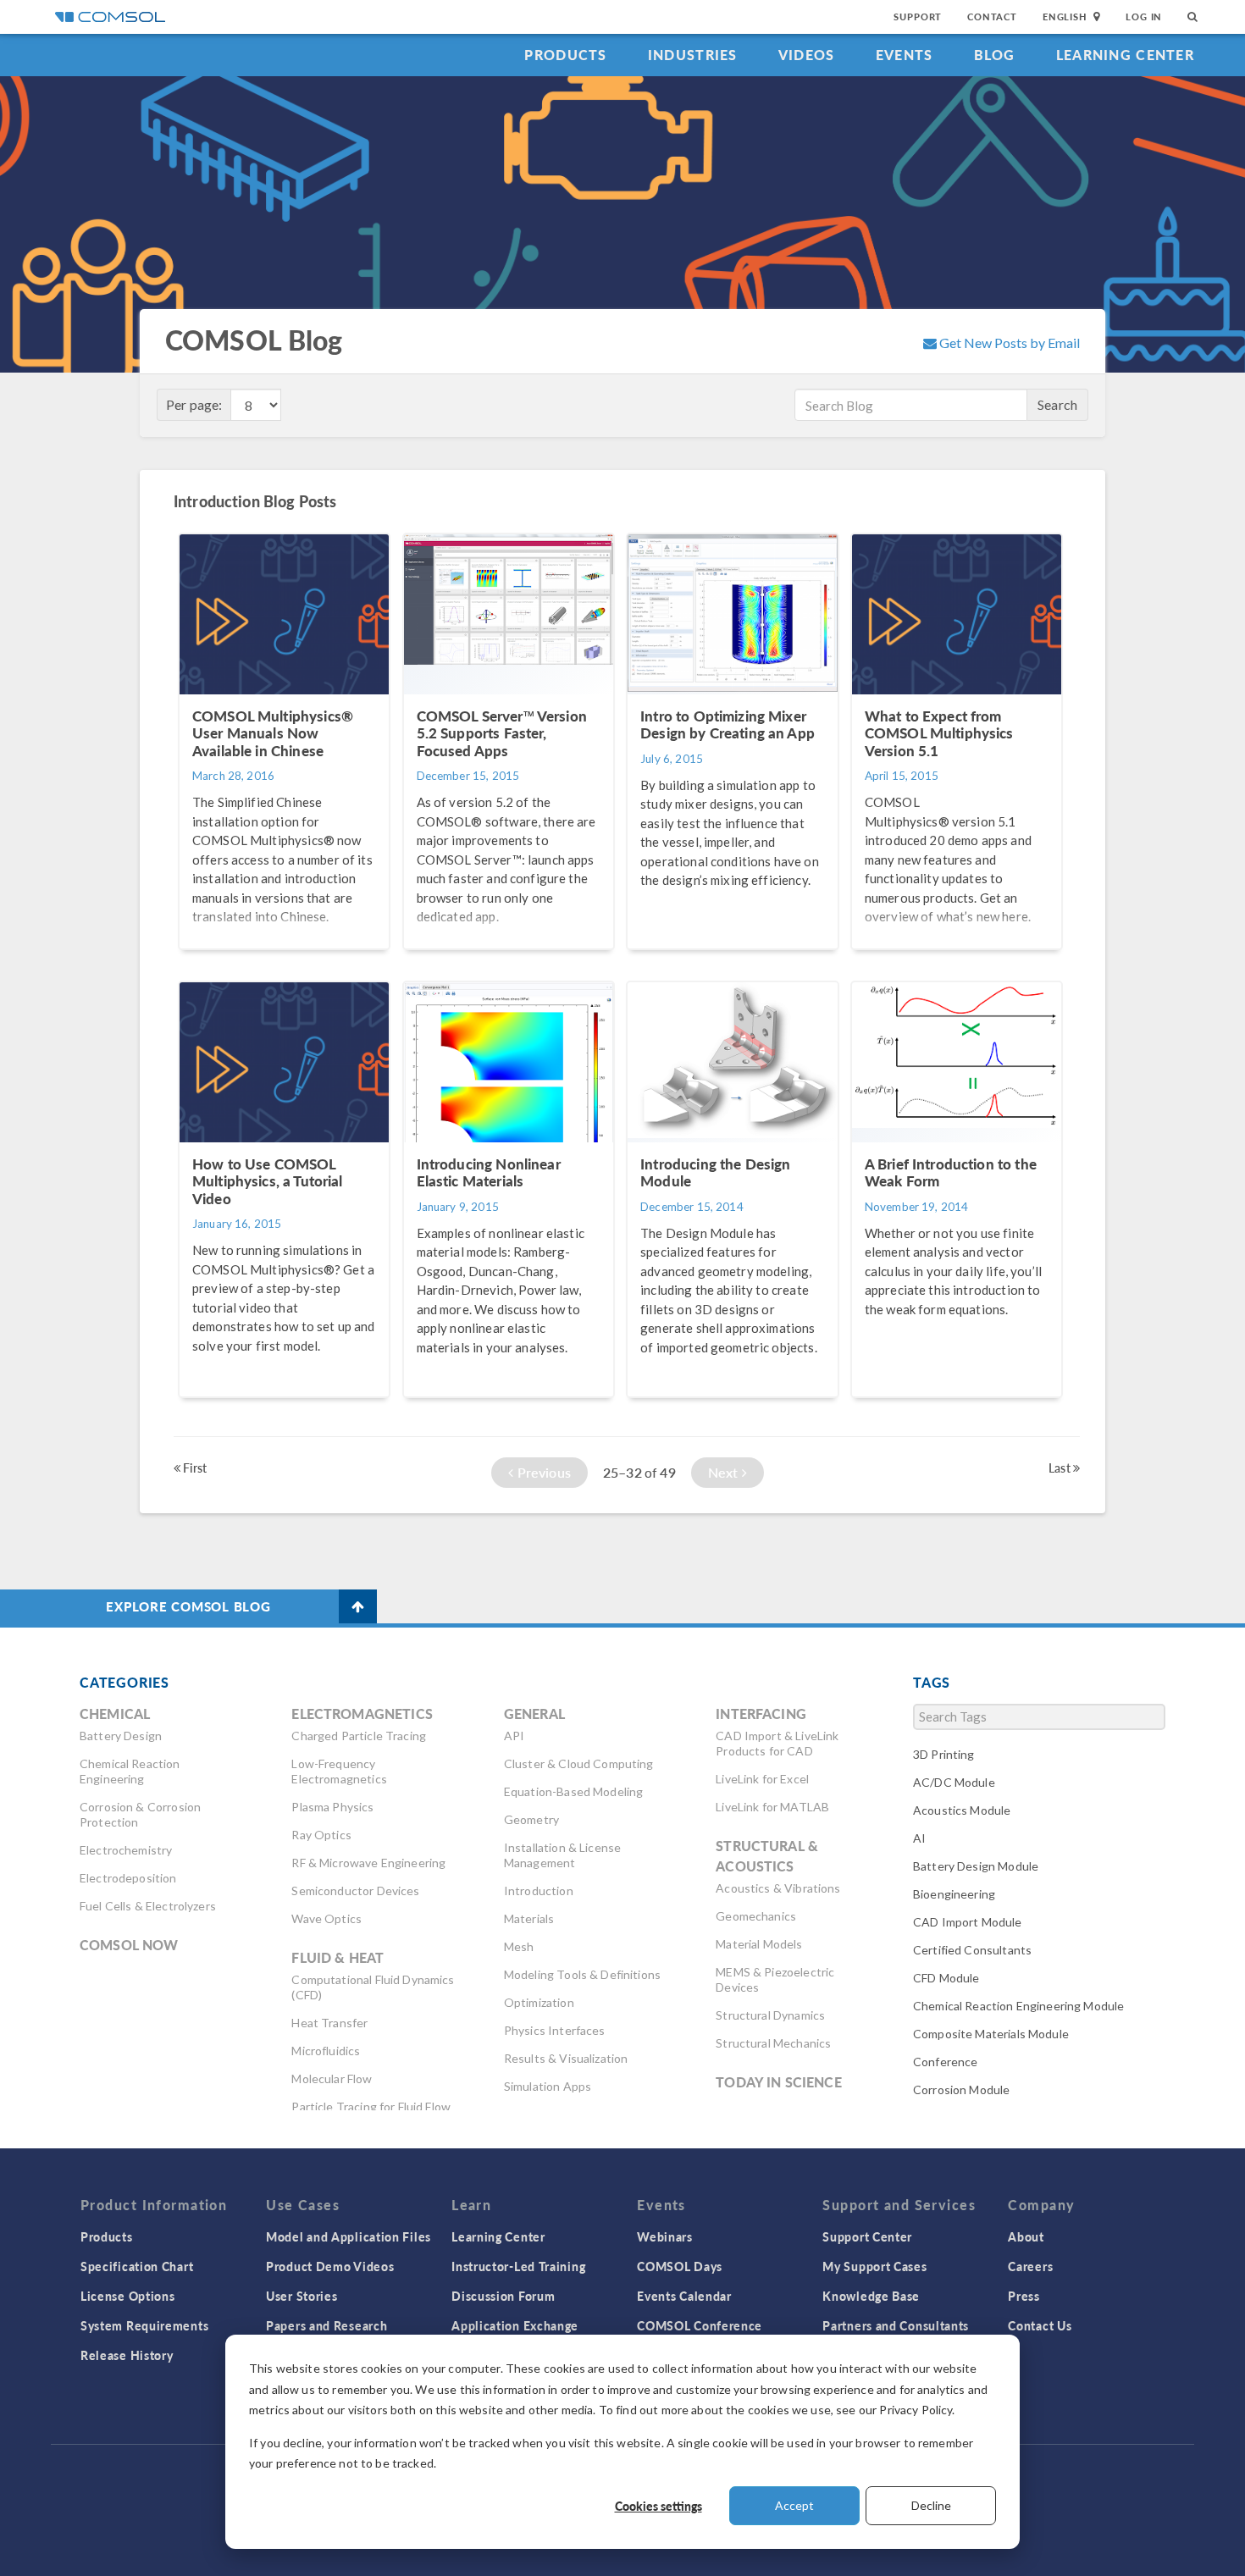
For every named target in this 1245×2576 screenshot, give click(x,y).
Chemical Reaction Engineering (130, 1771)
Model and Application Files (349, 2236)
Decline (931, 2505)
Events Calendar (684, 2296)
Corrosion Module (961, 2090)
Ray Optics (321, 1835)
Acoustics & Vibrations (778, 1888)
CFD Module (946, 1978)
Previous (542, 1472)
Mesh (519, 1946)
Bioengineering (954, 1894)
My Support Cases (874, 2266)
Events (905, 55)
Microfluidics (326, 2051)
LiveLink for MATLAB (772, 1807)
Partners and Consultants (896, 2325)
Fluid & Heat (338, 1957)
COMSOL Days (680, 2266)
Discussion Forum (503, 2296)
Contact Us (1040, 2325)
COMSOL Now (129, 1945)
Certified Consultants (972, 1950)
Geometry (531, 1819)
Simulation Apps (548, 2086)
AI (919, 1838)
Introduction (539, 1891)
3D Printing (944, 1754)
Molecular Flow (332, 2078)
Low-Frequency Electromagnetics (339, 1771)
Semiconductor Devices (355, 1891)
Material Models (759, 1944)
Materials (529, 1918)
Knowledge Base (871, 2296)
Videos (807, 55)
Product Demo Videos (330, 2266)
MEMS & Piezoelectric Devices (775, 1979)
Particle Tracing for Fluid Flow (371, 2106)
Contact (992, 17)
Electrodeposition (128, 1878)
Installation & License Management (562, 1855)
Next (725, 1472)
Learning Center (1125, 55)
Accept (794, 2505)
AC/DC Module (954, 1782)
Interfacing (761, 1714)
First (194, 1468)
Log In (1144, 17)
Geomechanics (756, 1916)
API (514, 1736)
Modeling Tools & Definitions (582, 1974)
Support (918, 17)
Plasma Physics (332, 1807)
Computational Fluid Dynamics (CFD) (373, 1987)
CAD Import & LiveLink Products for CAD (777, 1743)
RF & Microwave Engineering (368, 1863)
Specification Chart (137, 2266)
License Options (128, 2296)
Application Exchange (515, 2325)
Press (1024, 2296)
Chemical (115, 1714)
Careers (1030, 2266)
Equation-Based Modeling (573, 1791)
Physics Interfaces (555, 2030)
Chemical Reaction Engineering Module (1018, 2006)
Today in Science (778, 2082)
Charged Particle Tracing (359, 1736)
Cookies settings (658, 2506)
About (1026, 2236)
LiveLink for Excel (762, 1779)
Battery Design (121, 1736)
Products (565, 55)
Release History (127, 2355)
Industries (693, 55)
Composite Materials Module (991, 2034)
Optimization (539, 2002)
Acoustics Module (962, 1810)
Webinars (665, 2236)
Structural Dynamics (770, 2015)
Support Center (867, 2236)
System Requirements (144, 2325)
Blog (995, 55)
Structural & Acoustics (767, 1856)
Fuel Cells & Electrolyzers (148, 1906)
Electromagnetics (362, 1714)
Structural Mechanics (773, 2043)
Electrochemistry (126, 1850)
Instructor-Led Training (518, 2266)
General (534, 1714)
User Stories (302, 2296)
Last (1061, 1468)
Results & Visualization (566, 2058)
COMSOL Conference (700, 2325)
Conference (946, 2062)
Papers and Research (326, 2325)
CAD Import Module (968, 1922)
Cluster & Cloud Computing (579, 1763)
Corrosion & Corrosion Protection (140, 1814)
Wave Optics (326, 1918)
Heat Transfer (329, 2023)
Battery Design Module (976, 1866)
